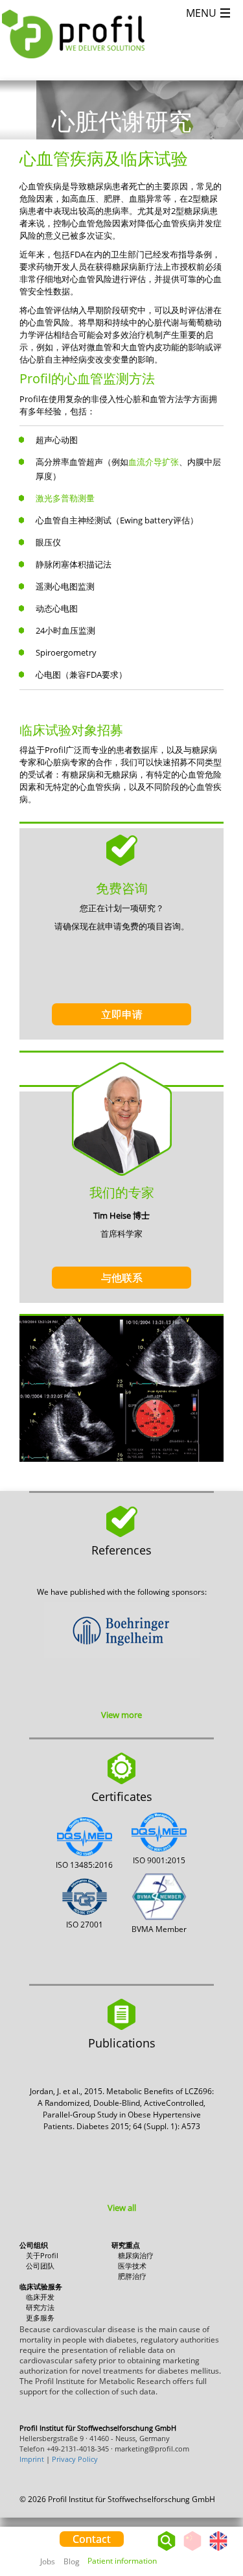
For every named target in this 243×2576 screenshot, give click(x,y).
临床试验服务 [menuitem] (41, 2286)
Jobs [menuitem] (48, 2561)
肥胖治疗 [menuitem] (132, 2276)
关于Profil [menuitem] (42, 2255)
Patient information (122, 2561)
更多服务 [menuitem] (40, 2318)
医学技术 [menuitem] (132, 2266)
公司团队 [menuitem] (40, 2266)
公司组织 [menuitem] (34, 2245)
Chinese (192, 2550)
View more (121, 1715)
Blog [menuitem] (72, 2561)
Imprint (32, 2459)
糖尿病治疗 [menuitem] (136, 2255)
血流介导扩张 (154, 462)
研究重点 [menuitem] (126, 2245)
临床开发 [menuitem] (40, 2297)
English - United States (218, 2550)
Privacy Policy (75, 2459)
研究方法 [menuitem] (40, 2307)
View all (122, 2208)
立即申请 (122, 1014)
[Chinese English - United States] (205, 2538)
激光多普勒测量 (65, 498)
